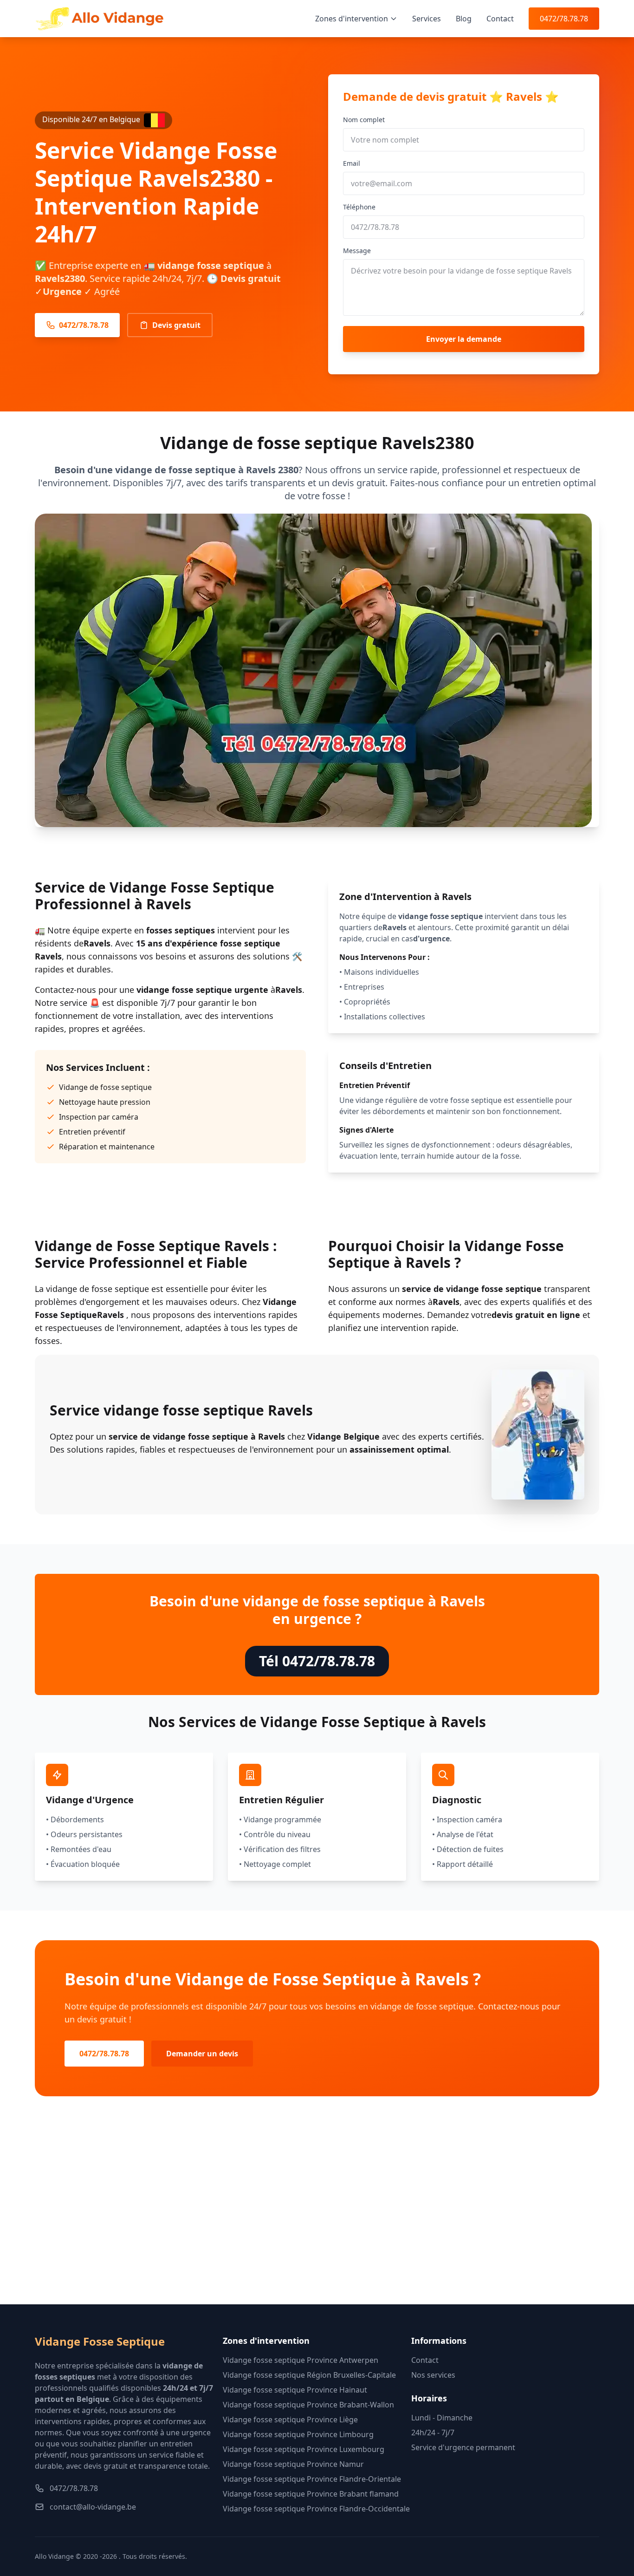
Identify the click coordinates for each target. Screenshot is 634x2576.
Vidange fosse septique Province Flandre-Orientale (312, 2479)
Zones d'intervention (352, 19)
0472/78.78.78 (564, 19)
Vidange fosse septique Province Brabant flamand (311, 2494)
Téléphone (359, 207)
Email (352, 163)
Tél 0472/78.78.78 (317, 1661)
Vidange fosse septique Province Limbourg (298, 2434)
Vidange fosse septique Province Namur (293, 2464)
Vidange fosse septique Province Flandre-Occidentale (316, 2509)
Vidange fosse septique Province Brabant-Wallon (308, 2405)
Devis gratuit (176, 325)
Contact (500, 19)
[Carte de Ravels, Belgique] (317, 2215)
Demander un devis (202, 2054)
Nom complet (364, 120)
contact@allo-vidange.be (93, 2507)
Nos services (433, 2375)
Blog (464, 19)
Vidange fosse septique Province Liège (290, 2419)
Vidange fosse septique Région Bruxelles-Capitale (309, 2375)
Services (427, 19)
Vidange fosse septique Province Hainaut (295, 2390)
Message (357, 251)
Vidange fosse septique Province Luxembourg (304, 2449)
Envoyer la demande (464, 339)
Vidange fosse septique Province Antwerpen (301, 2360)
